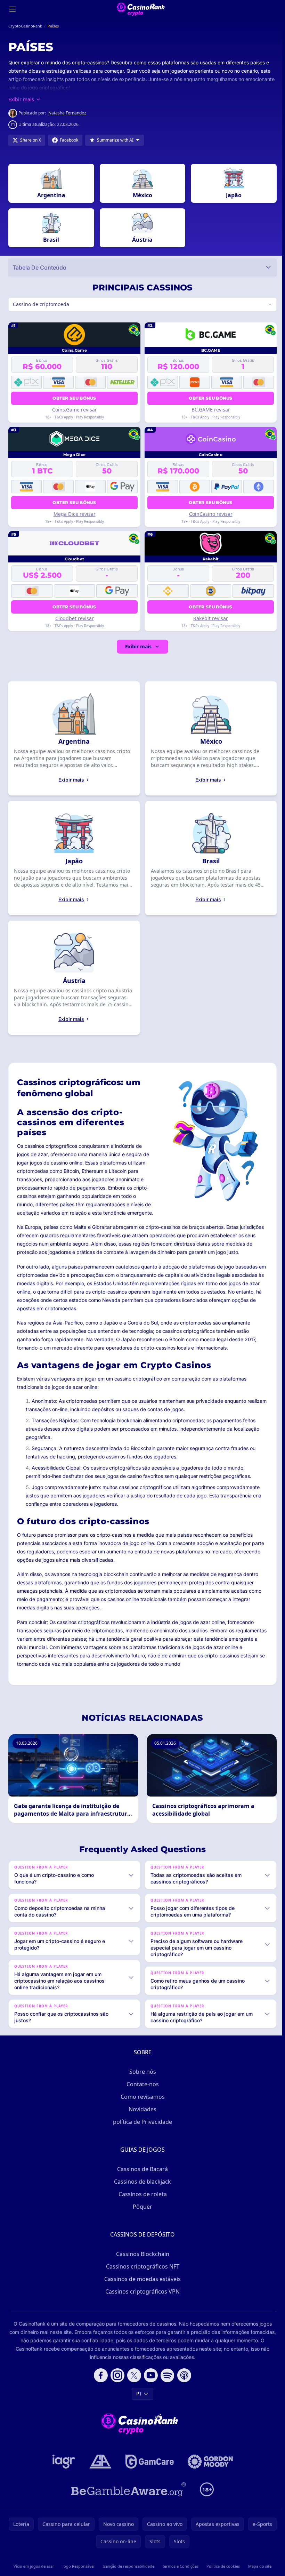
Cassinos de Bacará (141, 2169)
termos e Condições (179, 2566)
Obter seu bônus (74, 398)
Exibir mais (137, 646)
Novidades (141, 2109)
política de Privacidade (141, 2122)
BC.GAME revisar (209, 410)
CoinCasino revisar (209, 514)
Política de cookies (221, 2566)
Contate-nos (141, 2084)
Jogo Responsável (78, 2566)
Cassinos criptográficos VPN (141, 2291)
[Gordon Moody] (209, 2462)
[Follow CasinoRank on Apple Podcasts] (183, 2375)
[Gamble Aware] (127, 2489)
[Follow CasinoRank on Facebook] (99, 2375)
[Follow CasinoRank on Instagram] (116, 2375)
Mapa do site (257, 2566)
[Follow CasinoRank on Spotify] (166, 2375)
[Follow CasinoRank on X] (133, 2375)
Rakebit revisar (209, 618)
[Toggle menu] (13, 9)
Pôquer (141, 2207)
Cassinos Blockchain (141, 2254)
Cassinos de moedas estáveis (141, 2279)
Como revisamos (141, 2097)
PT (138, 2394)
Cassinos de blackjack (141, 2182)
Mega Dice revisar (74, 514)
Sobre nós (141, 2072)
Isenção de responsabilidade (127, 2566)
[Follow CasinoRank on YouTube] (149, 2375)
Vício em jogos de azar (34, 2566)
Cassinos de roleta (141, 2194)
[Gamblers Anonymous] (99, 2462)
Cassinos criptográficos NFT (141, 2266)
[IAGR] (63, 2462)
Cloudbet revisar (74, 618)
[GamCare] (148, 2462)
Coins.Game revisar (74, 410)
